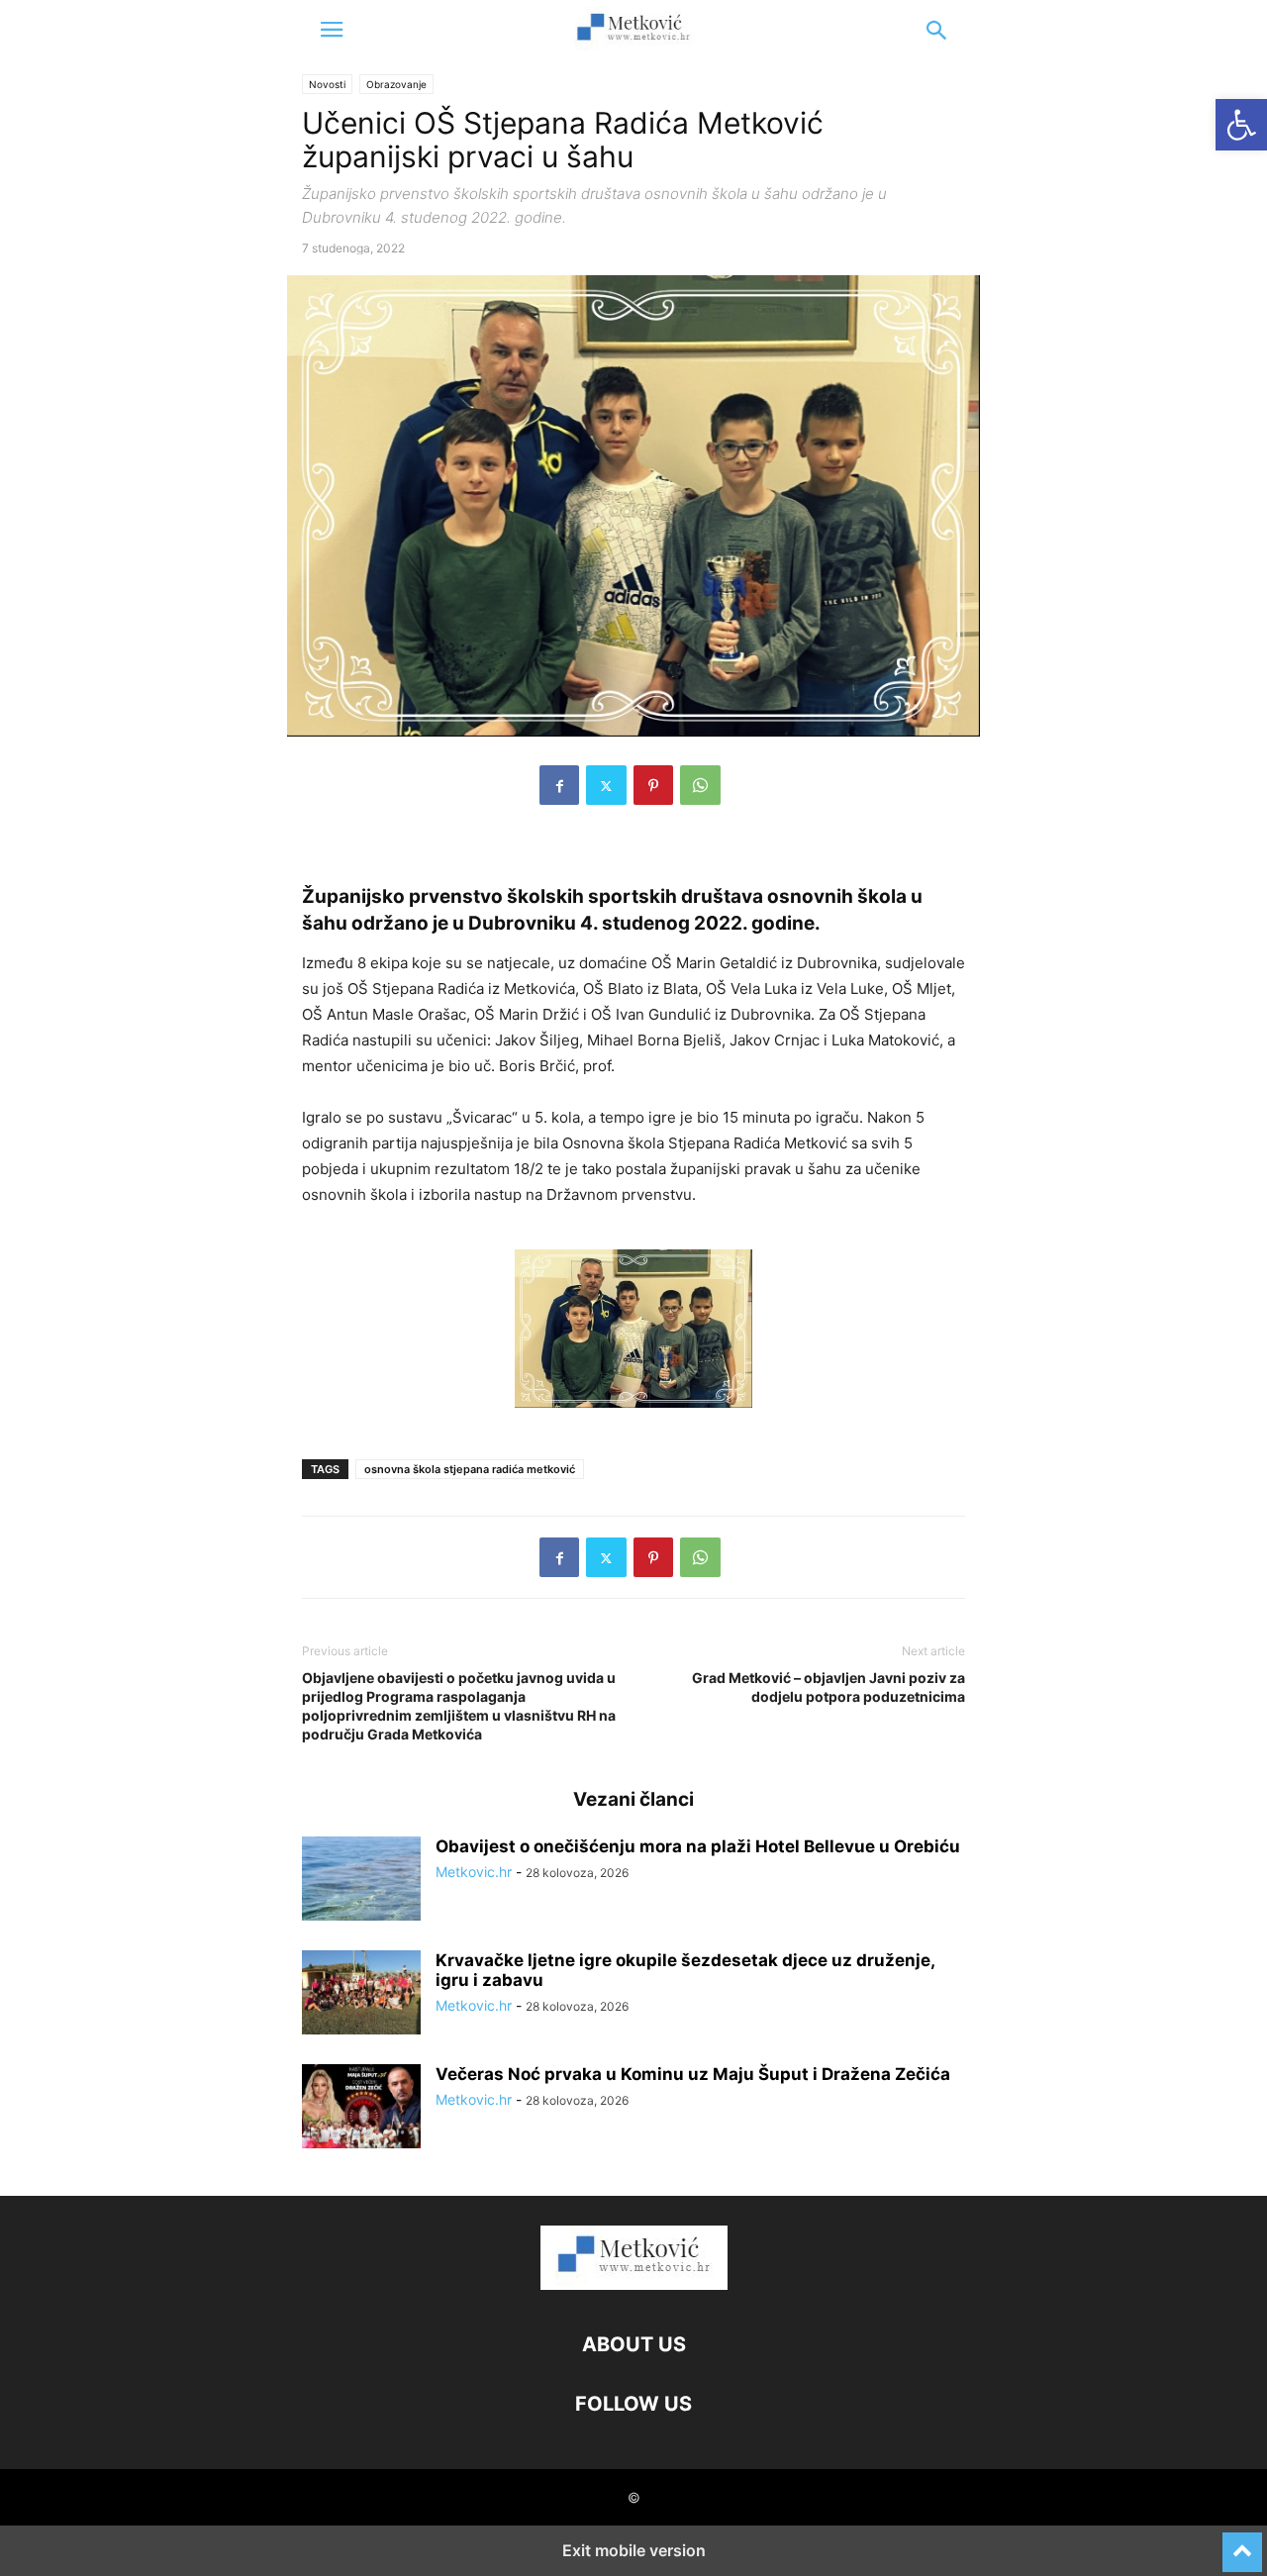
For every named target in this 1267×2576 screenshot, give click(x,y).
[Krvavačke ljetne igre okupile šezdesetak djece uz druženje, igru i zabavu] (361, 1995)
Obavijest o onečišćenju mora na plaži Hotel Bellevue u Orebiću (698, 1846)
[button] (332, 30)
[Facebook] (559, 785)
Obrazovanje (396, 84)
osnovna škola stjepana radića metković (470, 1469)
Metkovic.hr (474, 1872)
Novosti (327, 84)
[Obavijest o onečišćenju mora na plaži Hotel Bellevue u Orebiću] (361, 1881)
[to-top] (1242, 2543)
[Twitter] (606, 785)
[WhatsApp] (700, 785)
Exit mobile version (634, 2550)
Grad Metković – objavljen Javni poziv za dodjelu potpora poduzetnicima (828, 1687)
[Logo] (634, 2284)
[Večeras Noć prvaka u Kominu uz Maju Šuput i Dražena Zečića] (361, 2109)
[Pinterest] (653, 785)
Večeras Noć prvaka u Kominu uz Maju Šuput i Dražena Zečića (693, 2074)
